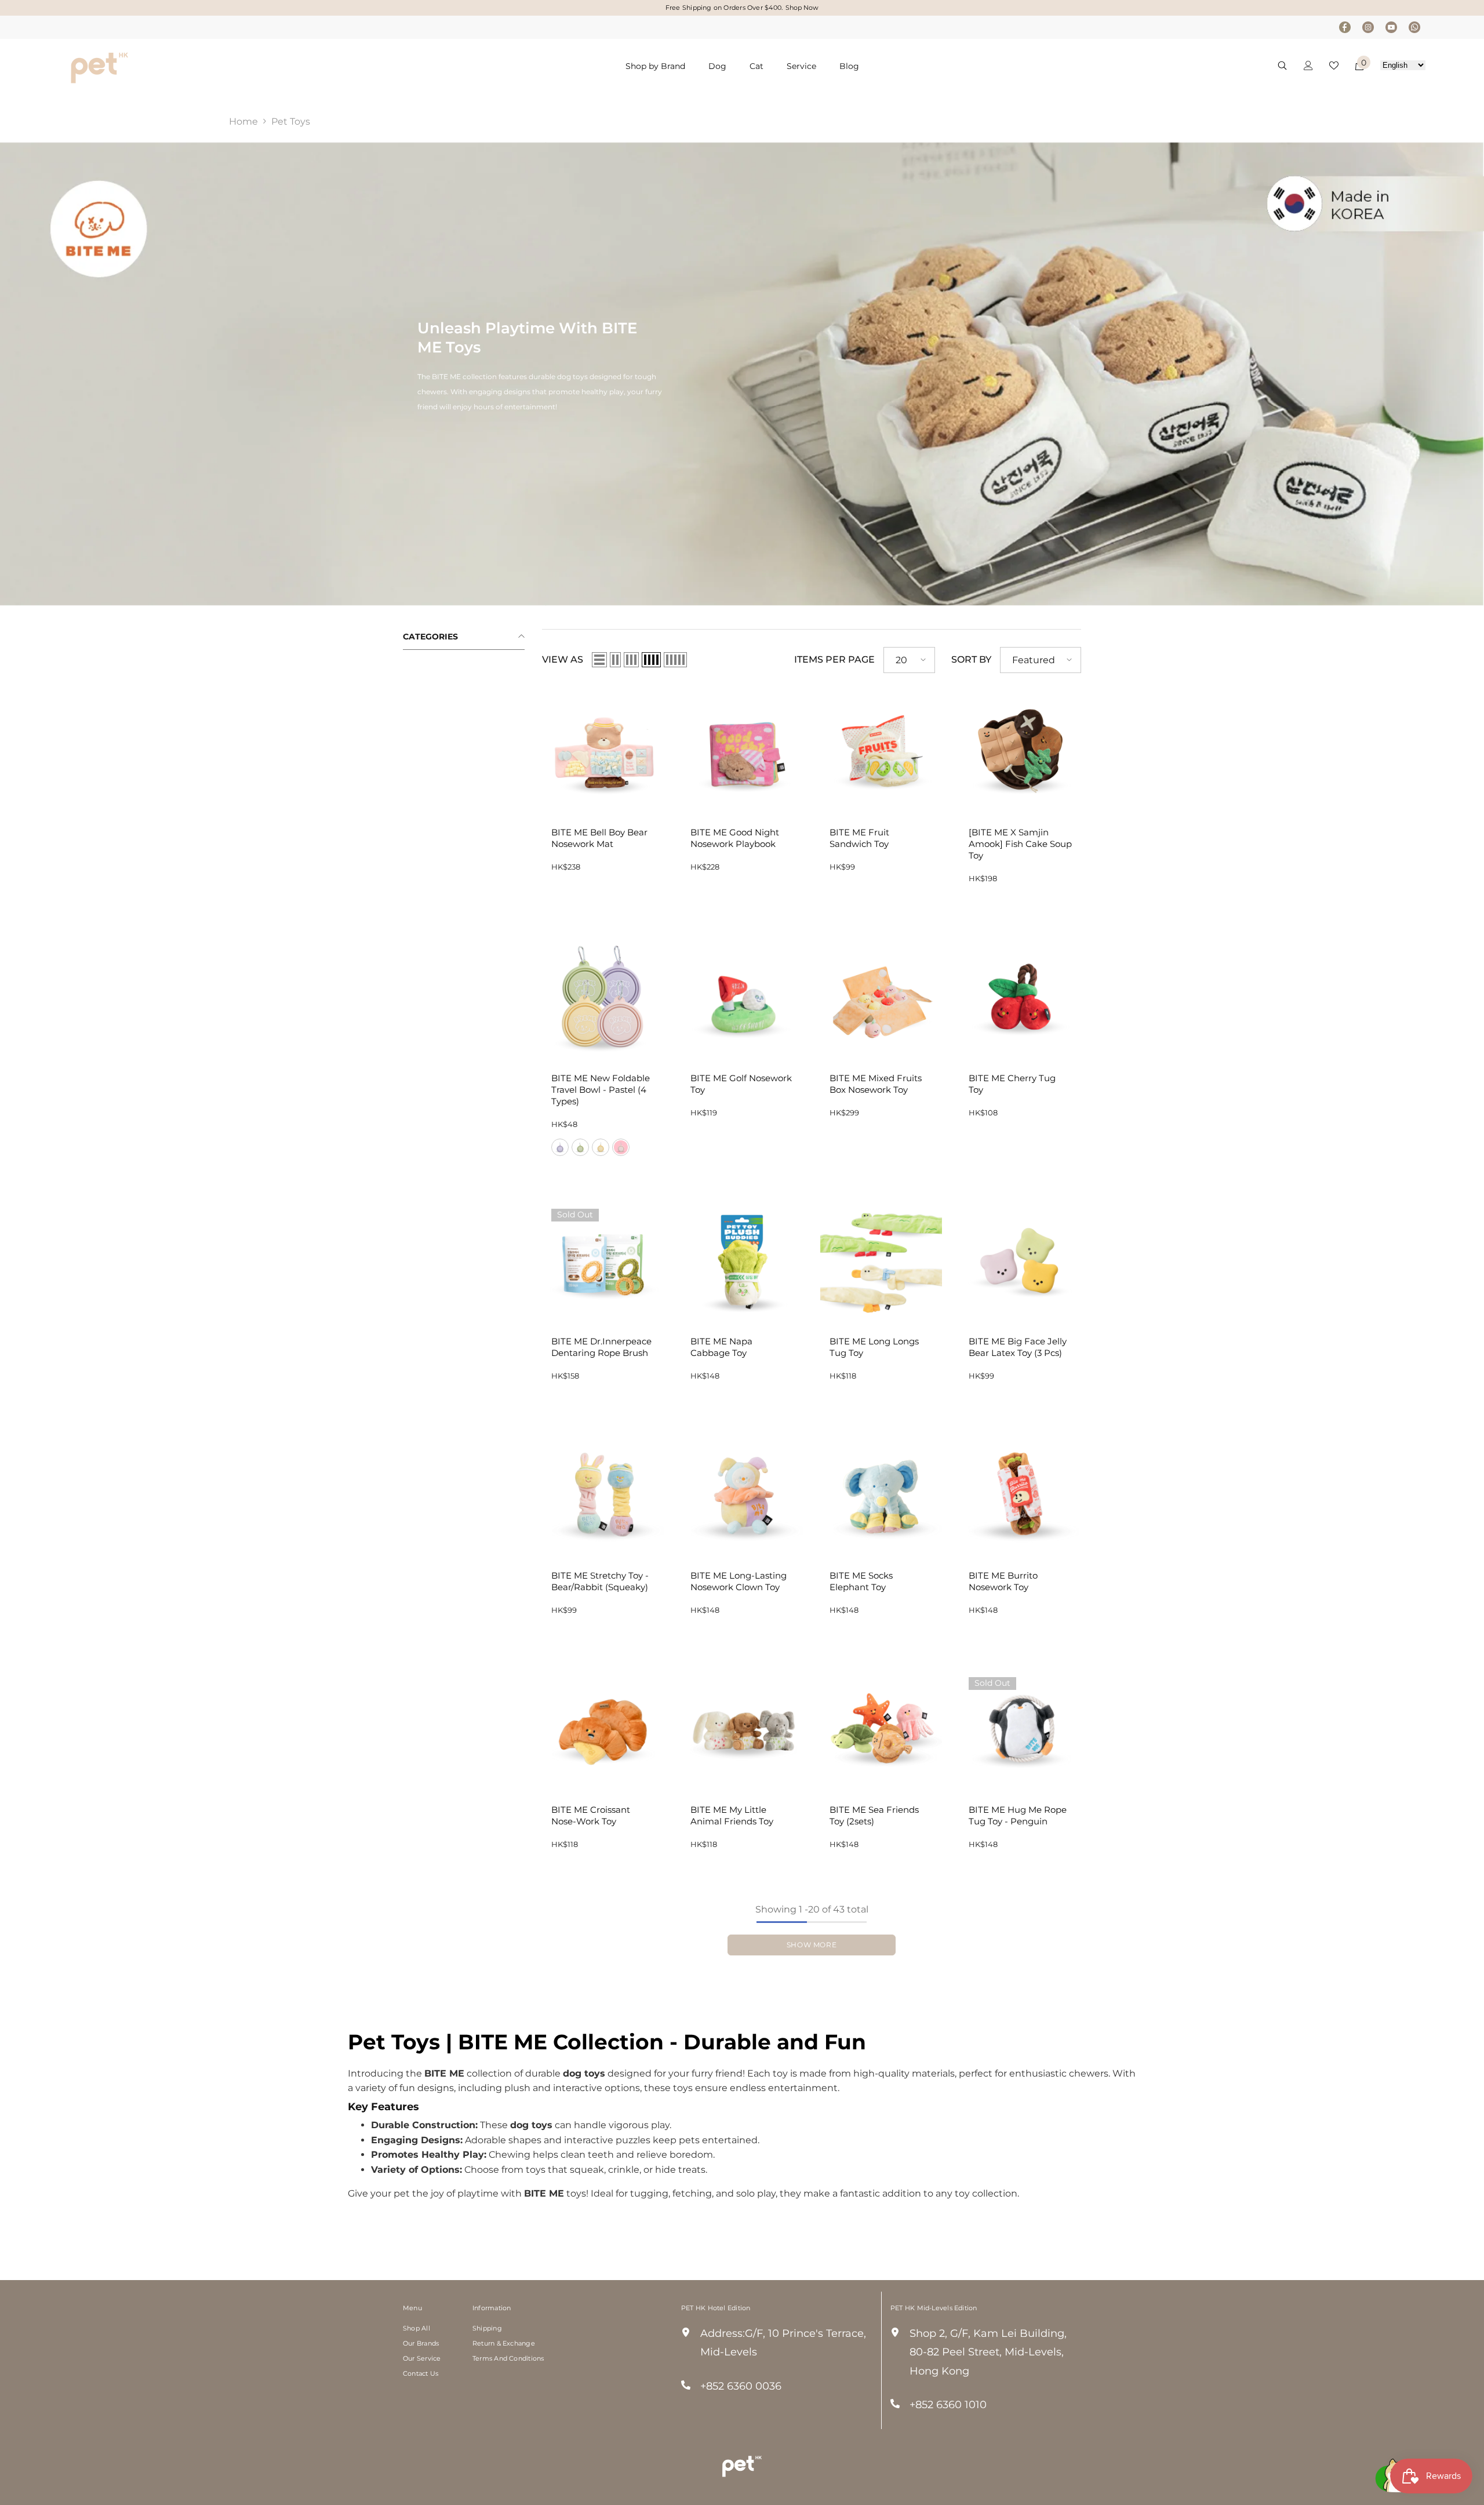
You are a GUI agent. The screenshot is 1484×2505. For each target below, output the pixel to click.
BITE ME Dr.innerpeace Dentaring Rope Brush (601, 1347)
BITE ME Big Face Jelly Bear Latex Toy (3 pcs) (1018, 1347)
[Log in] (1308, 66)
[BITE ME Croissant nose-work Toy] (603, 1729)
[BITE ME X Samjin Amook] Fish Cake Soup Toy (1020, 844)
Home (243, 121)
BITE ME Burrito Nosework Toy (1003, 1581)
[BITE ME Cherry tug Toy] (1020, 997)
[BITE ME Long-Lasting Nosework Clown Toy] (742, 1495)
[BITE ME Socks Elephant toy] (881, 1495)
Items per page (834, 659)
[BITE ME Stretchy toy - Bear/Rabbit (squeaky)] (603, 1495)
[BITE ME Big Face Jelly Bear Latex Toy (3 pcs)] (1020, 1260)
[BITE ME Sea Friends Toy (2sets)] (881, 1729)
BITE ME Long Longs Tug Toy (874, 1347)
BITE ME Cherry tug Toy (1012, 1084)
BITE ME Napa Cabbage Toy (721, 1347)
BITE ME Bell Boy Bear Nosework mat (599, 838)
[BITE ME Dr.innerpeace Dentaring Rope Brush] (603, 1260)
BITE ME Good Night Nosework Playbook (735, 838)
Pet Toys (291, 121)
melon (580, 1147)
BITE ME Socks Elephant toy (861, 1581)
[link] (742, 374)
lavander (560, 1147)
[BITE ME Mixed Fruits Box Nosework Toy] (881, 997)
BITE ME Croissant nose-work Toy (591, 1815)
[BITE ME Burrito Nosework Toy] (1020, 1495)
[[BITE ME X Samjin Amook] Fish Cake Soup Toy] (1020, 751)
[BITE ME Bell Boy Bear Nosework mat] (603, 751)
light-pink (621, 1147)
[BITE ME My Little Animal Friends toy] (742, 1729)
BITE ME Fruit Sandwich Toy (859, 838)
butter (601, 1147)
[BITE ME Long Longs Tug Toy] (881, 1260)
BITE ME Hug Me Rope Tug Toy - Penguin (1018, 1815)
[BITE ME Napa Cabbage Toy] (742, 1260)
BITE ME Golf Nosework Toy (741, 1084)
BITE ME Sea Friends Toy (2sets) (874, 1815)
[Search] (1282, 65)
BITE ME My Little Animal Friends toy (732, 1815)
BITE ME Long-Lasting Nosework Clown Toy (739, 1581)
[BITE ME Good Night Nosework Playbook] (742, 751)
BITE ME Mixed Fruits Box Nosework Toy (876, 1084)
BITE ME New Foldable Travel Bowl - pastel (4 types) (601, 1090)
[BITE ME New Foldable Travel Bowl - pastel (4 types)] (603, 997)
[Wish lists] (1334, 66)
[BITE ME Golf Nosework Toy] (742, 997)
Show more (812, 1945)
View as (563, 659)
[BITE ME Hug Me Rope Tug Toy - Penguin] (1020, 1729)
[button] (599, 660)
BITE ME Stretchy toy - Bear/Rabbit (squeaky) (600, 1581)
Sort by (971, 659)
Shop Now (802, 8)
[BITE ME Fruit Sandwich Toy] (881, 751)
